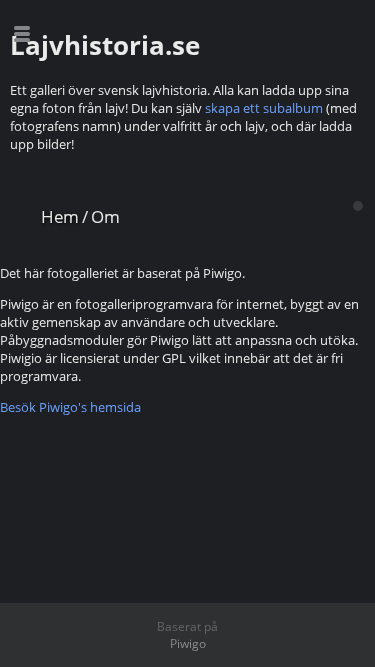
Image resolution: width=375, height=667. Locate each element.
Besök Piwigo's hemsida (70, 407)
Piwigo (188, 643)
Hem (60, 216)
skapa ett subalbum (264, 108)
